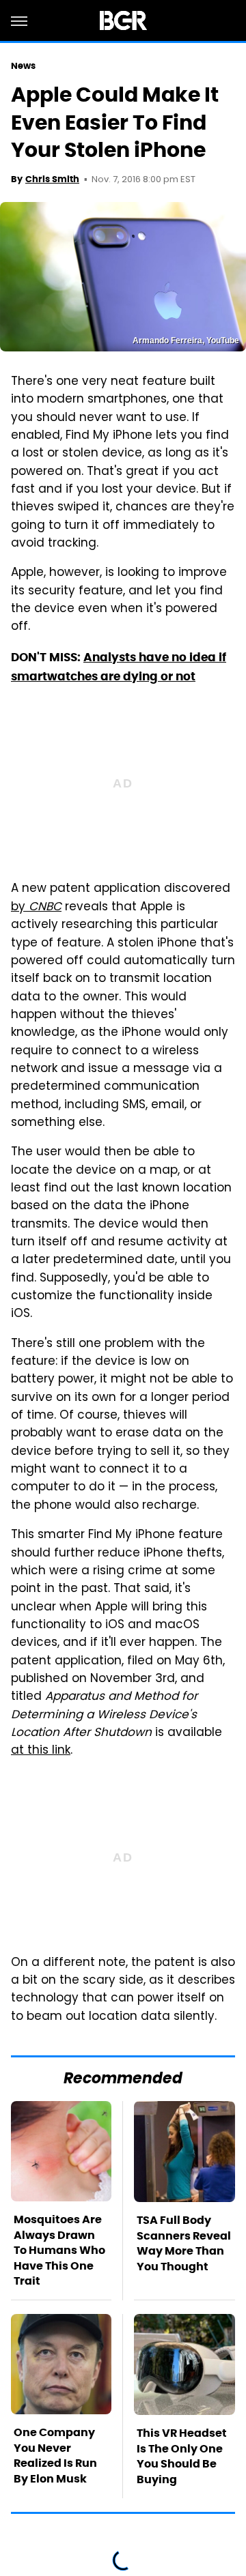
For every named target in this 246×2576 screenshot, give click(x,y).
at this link (41, 1751)
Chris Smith (52, 179)
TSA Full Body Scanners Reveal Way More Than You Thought (184, 2243)
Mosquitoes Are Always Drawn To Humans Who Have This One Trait (59, 2250)
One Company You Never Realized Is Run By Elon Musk (55, 2455)
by (36, 908)
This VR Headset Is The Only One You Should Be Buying (182, 2456)
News (23, 66)
